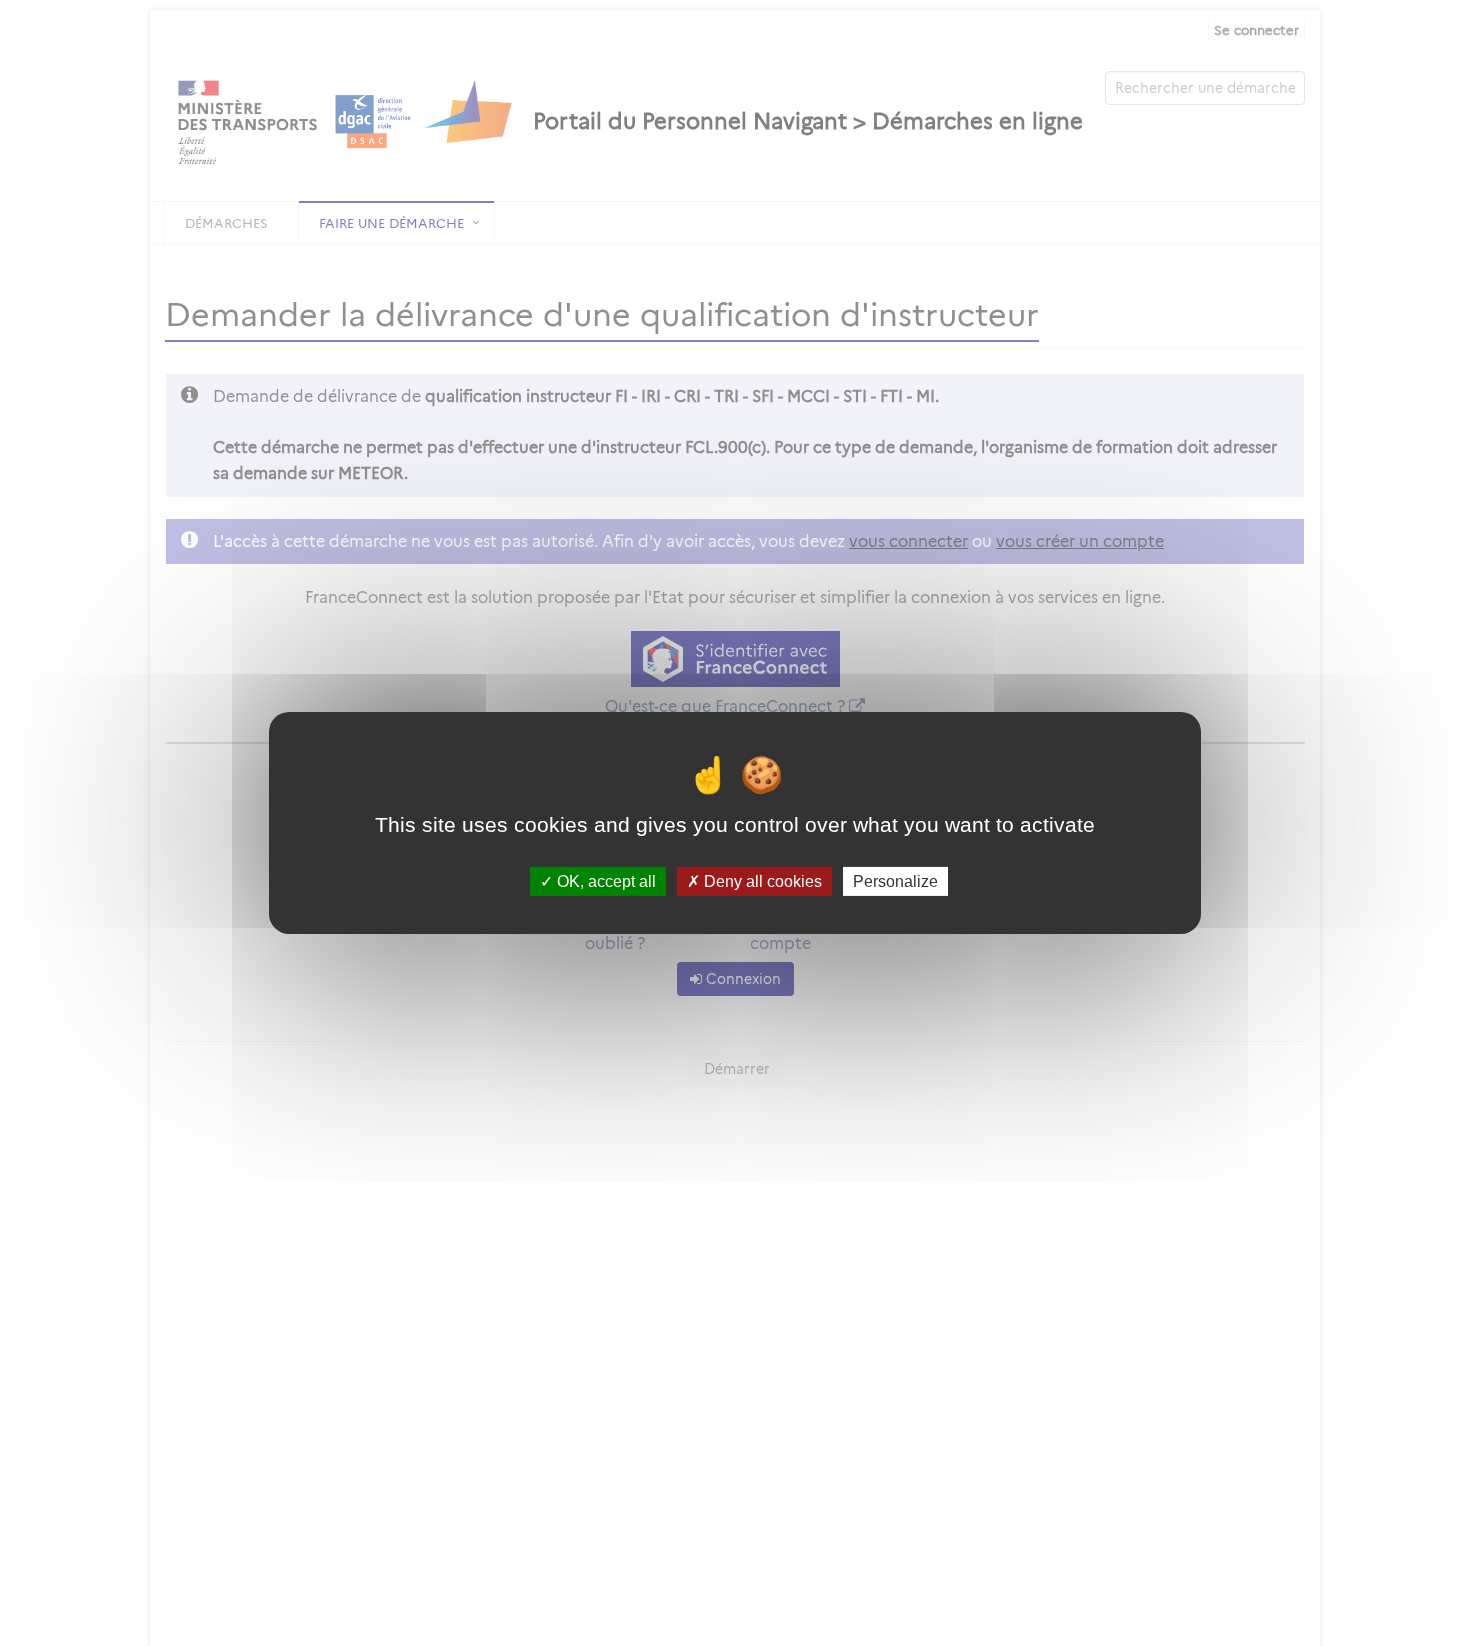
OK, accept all (604, 881)
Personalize (895, 881)
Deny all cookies (761, 881)
